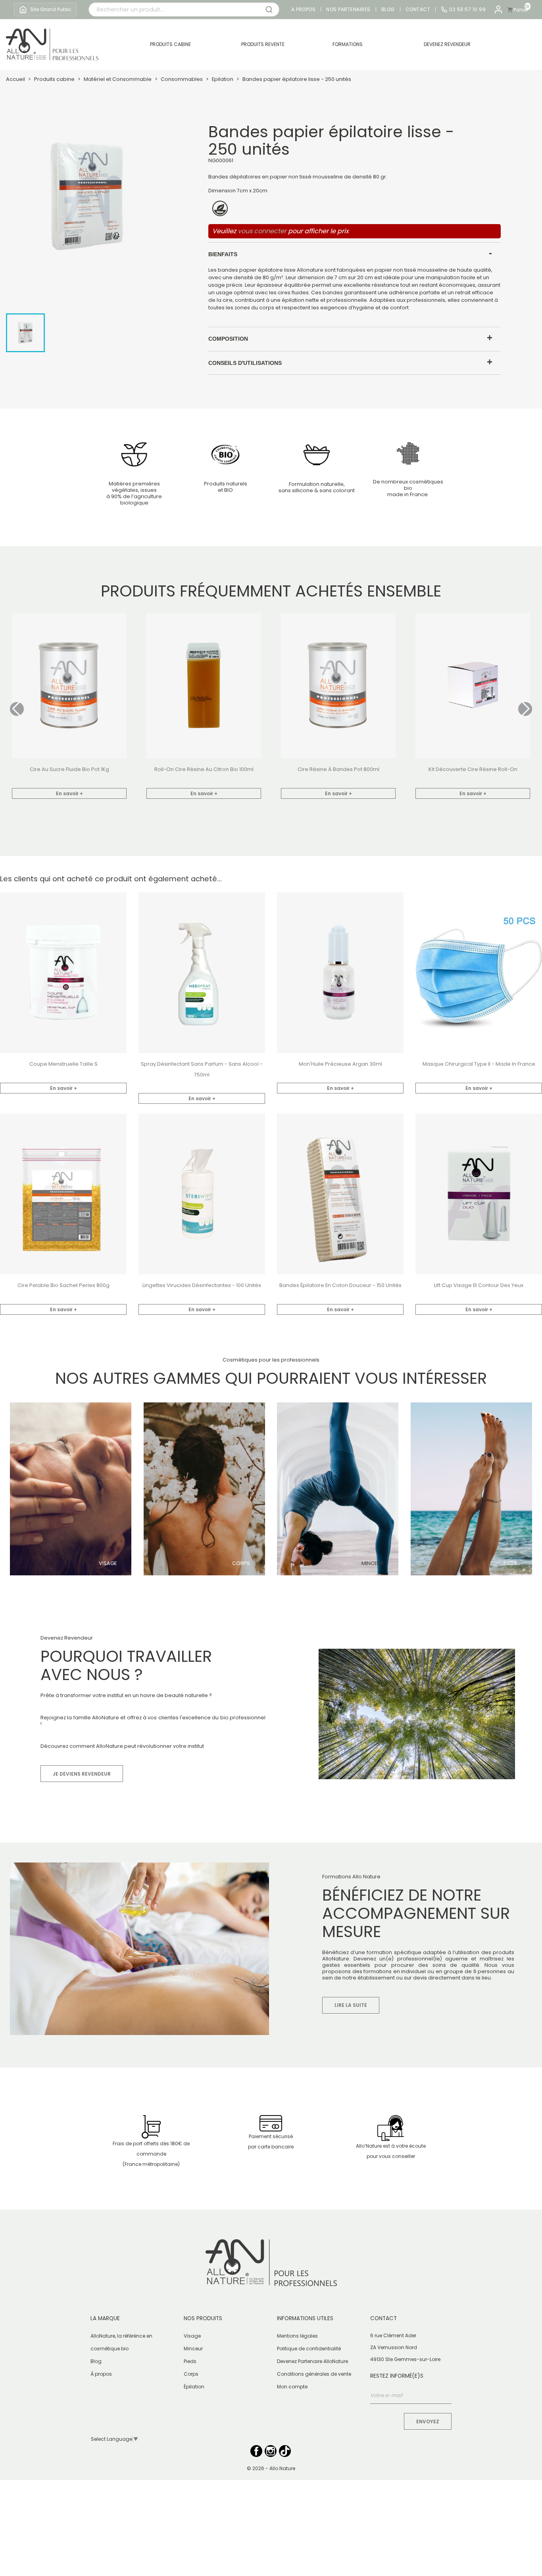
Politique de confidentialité (309, 2349)
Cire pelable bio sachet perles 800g (63, 1285)
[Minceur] (338, 1489)
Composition (228, 339)
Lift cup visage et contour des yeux (479, 1285)
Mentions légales (297, 2336)
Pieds (510, 1563)
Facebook (256, 2451)
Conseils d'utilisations (245, 363)
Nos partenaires (348, 10)
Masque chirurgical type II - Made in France (479, 1064)
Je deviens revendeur (82, 1774)
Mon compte (292, 2387)
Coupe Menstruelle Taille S (63, 1064)
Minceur (373, 1563)
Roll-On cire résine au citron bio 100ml (204, 769)
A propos (303, 10)
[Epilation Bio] (471, 1489)
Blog (388, 10)
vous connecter (262, 231)
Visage (108, 1563)
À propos (101, 2374)
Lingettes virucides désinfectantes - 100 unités (202, 1285)
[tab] (355, 254)
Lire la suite (351, 2005)
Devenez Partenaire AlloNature (312, 2361)
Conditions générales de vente (314, 2374)
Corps (241, 1563)
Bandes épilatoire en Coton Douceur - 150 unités (340, 1285)
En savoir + (69, 793)
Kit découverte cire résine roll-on (473, 769)
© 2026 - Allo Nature (271, 2468)
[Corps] (204, 1489)
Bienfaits (223, 254)
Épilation (194, 2387)
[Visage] (71, 1489)
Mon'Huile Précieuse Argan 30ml (340, 1064)
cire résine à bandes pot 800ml (338, 769)
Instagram (271, 2451)
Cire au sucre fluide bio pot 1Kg (69, 769)
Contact (418, 10)
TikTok (285, 2451)
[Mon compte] (498, 10)
